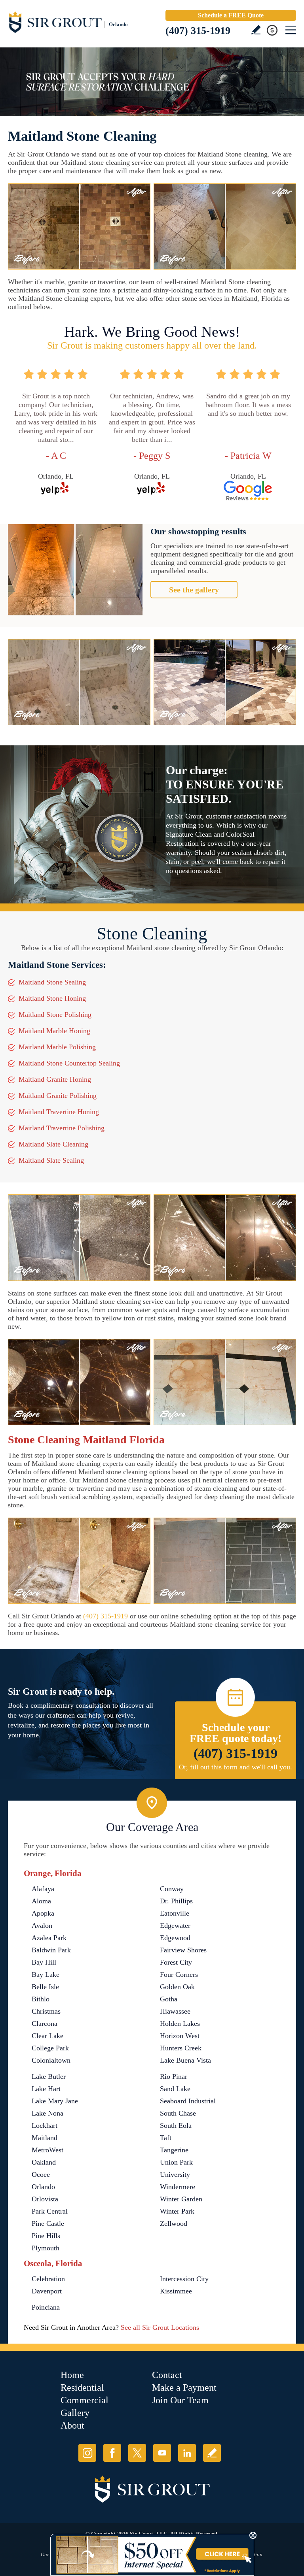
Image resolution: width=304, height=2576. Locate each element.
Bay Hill (44, 1962)
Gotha (169, 1999)
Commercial (85, 2400)
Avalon (42, 1925)
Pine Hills (46, 2236)
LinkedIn (187, 2453)
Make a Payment (184, 2387)
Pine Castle (48, 2223)
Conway (172, 1889)
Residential (82, 2387)
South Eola (176, 2125)
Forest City (176, 1962)
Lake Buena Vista (185, 2060)
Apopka (43, 1913)
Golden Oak (177, 1987)
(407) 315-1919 (198, 31)
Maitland (45, 2138)
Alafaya (43, 1889)
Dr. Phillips (176, 1901)
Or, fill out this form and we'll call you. (236, 1767)
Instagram (87, 2453)
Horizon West (180, 2036)
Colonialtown (51, 2060)
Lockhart (45, 2125)
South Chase (178, 2113)
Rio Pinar (174, 2076)
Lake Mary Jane (55, 2101)
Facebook (112, 2453)
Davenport (47, 2291)
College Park (50, 2048)
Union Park (176, 2162)
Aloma (41, 1901)
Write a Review (256, 30)
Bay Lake (46, 1974)
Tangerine (174, 2150)
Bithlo (41, 1999)
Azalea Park (49, 1938)
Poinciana (46, 2307)
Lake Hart (46, 2089)
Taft (166, 2138)
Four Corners (179, 1974)
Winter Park (177, 2211)
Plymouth (46, 2248)
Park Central (50, 2211)
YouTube (162, 2453)
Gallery (75, 2413)
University (175, 2174)
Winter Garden (181, 2199)
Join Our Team (180, 2400)
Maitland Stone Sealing (52, 982)
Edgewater (175, 1925)
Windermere (178, 2187)
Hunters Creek (181, 2048)
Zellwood (174, 2223)
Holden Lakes (180, 2023)
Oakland (44, 2162)
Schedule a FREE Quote (231, 15)
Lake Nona (47, 2113)
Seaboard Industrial (188, 2101)
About (72, 2425)
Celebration (48, 2279)
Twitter (137, 2453)
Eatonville (175, 1913)
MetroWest (47, 2150)
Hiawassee (175, 2011)
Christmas (46, 2011)
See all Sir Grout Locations (160, 2327)
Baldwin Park (51, 1950)
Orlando (43, 2187)
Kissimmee (176, 2291)
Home (72, 2375)
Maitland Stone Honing (52, 998)
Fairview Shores (183, 1950)
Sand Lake (175, 2089)
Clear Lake (47, 2036)
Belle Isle (45, 1987)
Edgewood (175, 1938)
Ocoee (41, 2174)
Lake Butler (49, 2076)
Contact (167, 2375)
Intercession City (184, 2279)
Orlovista (45, 2199)
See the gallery (194, 590)
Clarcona (45, 2023)
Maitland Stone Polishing (55, 1015)
